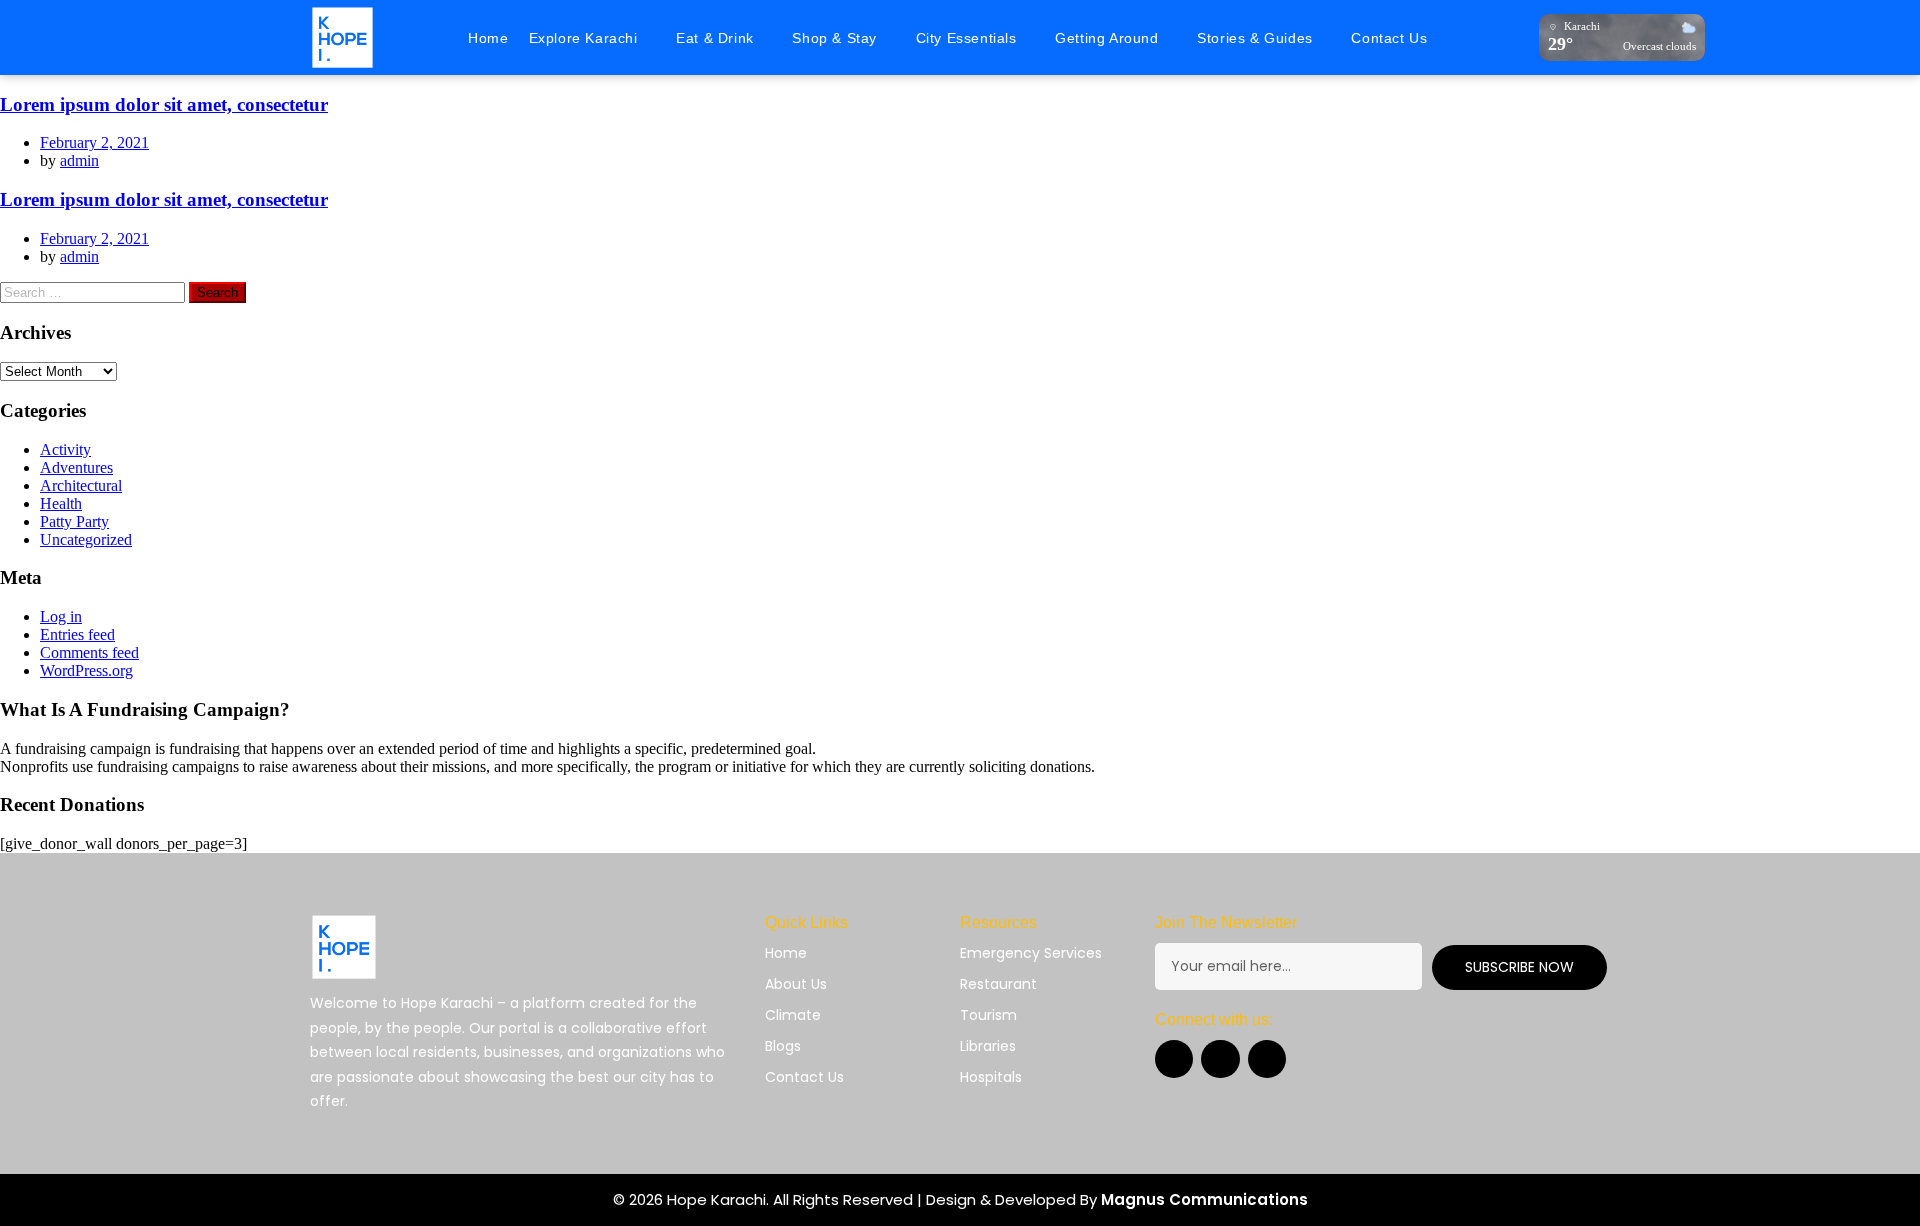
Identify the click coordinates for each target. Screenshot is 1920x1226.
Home (488, 38)
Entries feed (77, 634)
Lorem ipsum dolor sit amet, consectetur (164, 104)
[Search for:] (94, 291)
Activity (65, 449)
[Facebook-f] (1174, 1059)
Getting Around (1106, 38)
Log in (61, 616)
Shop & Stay (834, 38)
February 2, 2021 (94, 142)
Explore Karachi (583, 38)
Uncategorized (86, 539)
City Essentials (966, 38)
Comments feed (89, 652)
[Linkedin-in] (1267, 1059)
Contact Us (1389, 38)
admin (79, 160)
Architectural (81, 485)
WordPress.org (86, 670)
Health (61, 503)
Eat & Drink (715, 38)
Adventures (76, 467)
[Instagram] (1220, 1059)
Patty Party (74, 521)
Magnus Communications (1204, 1199)
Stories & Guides (1255, 38)
